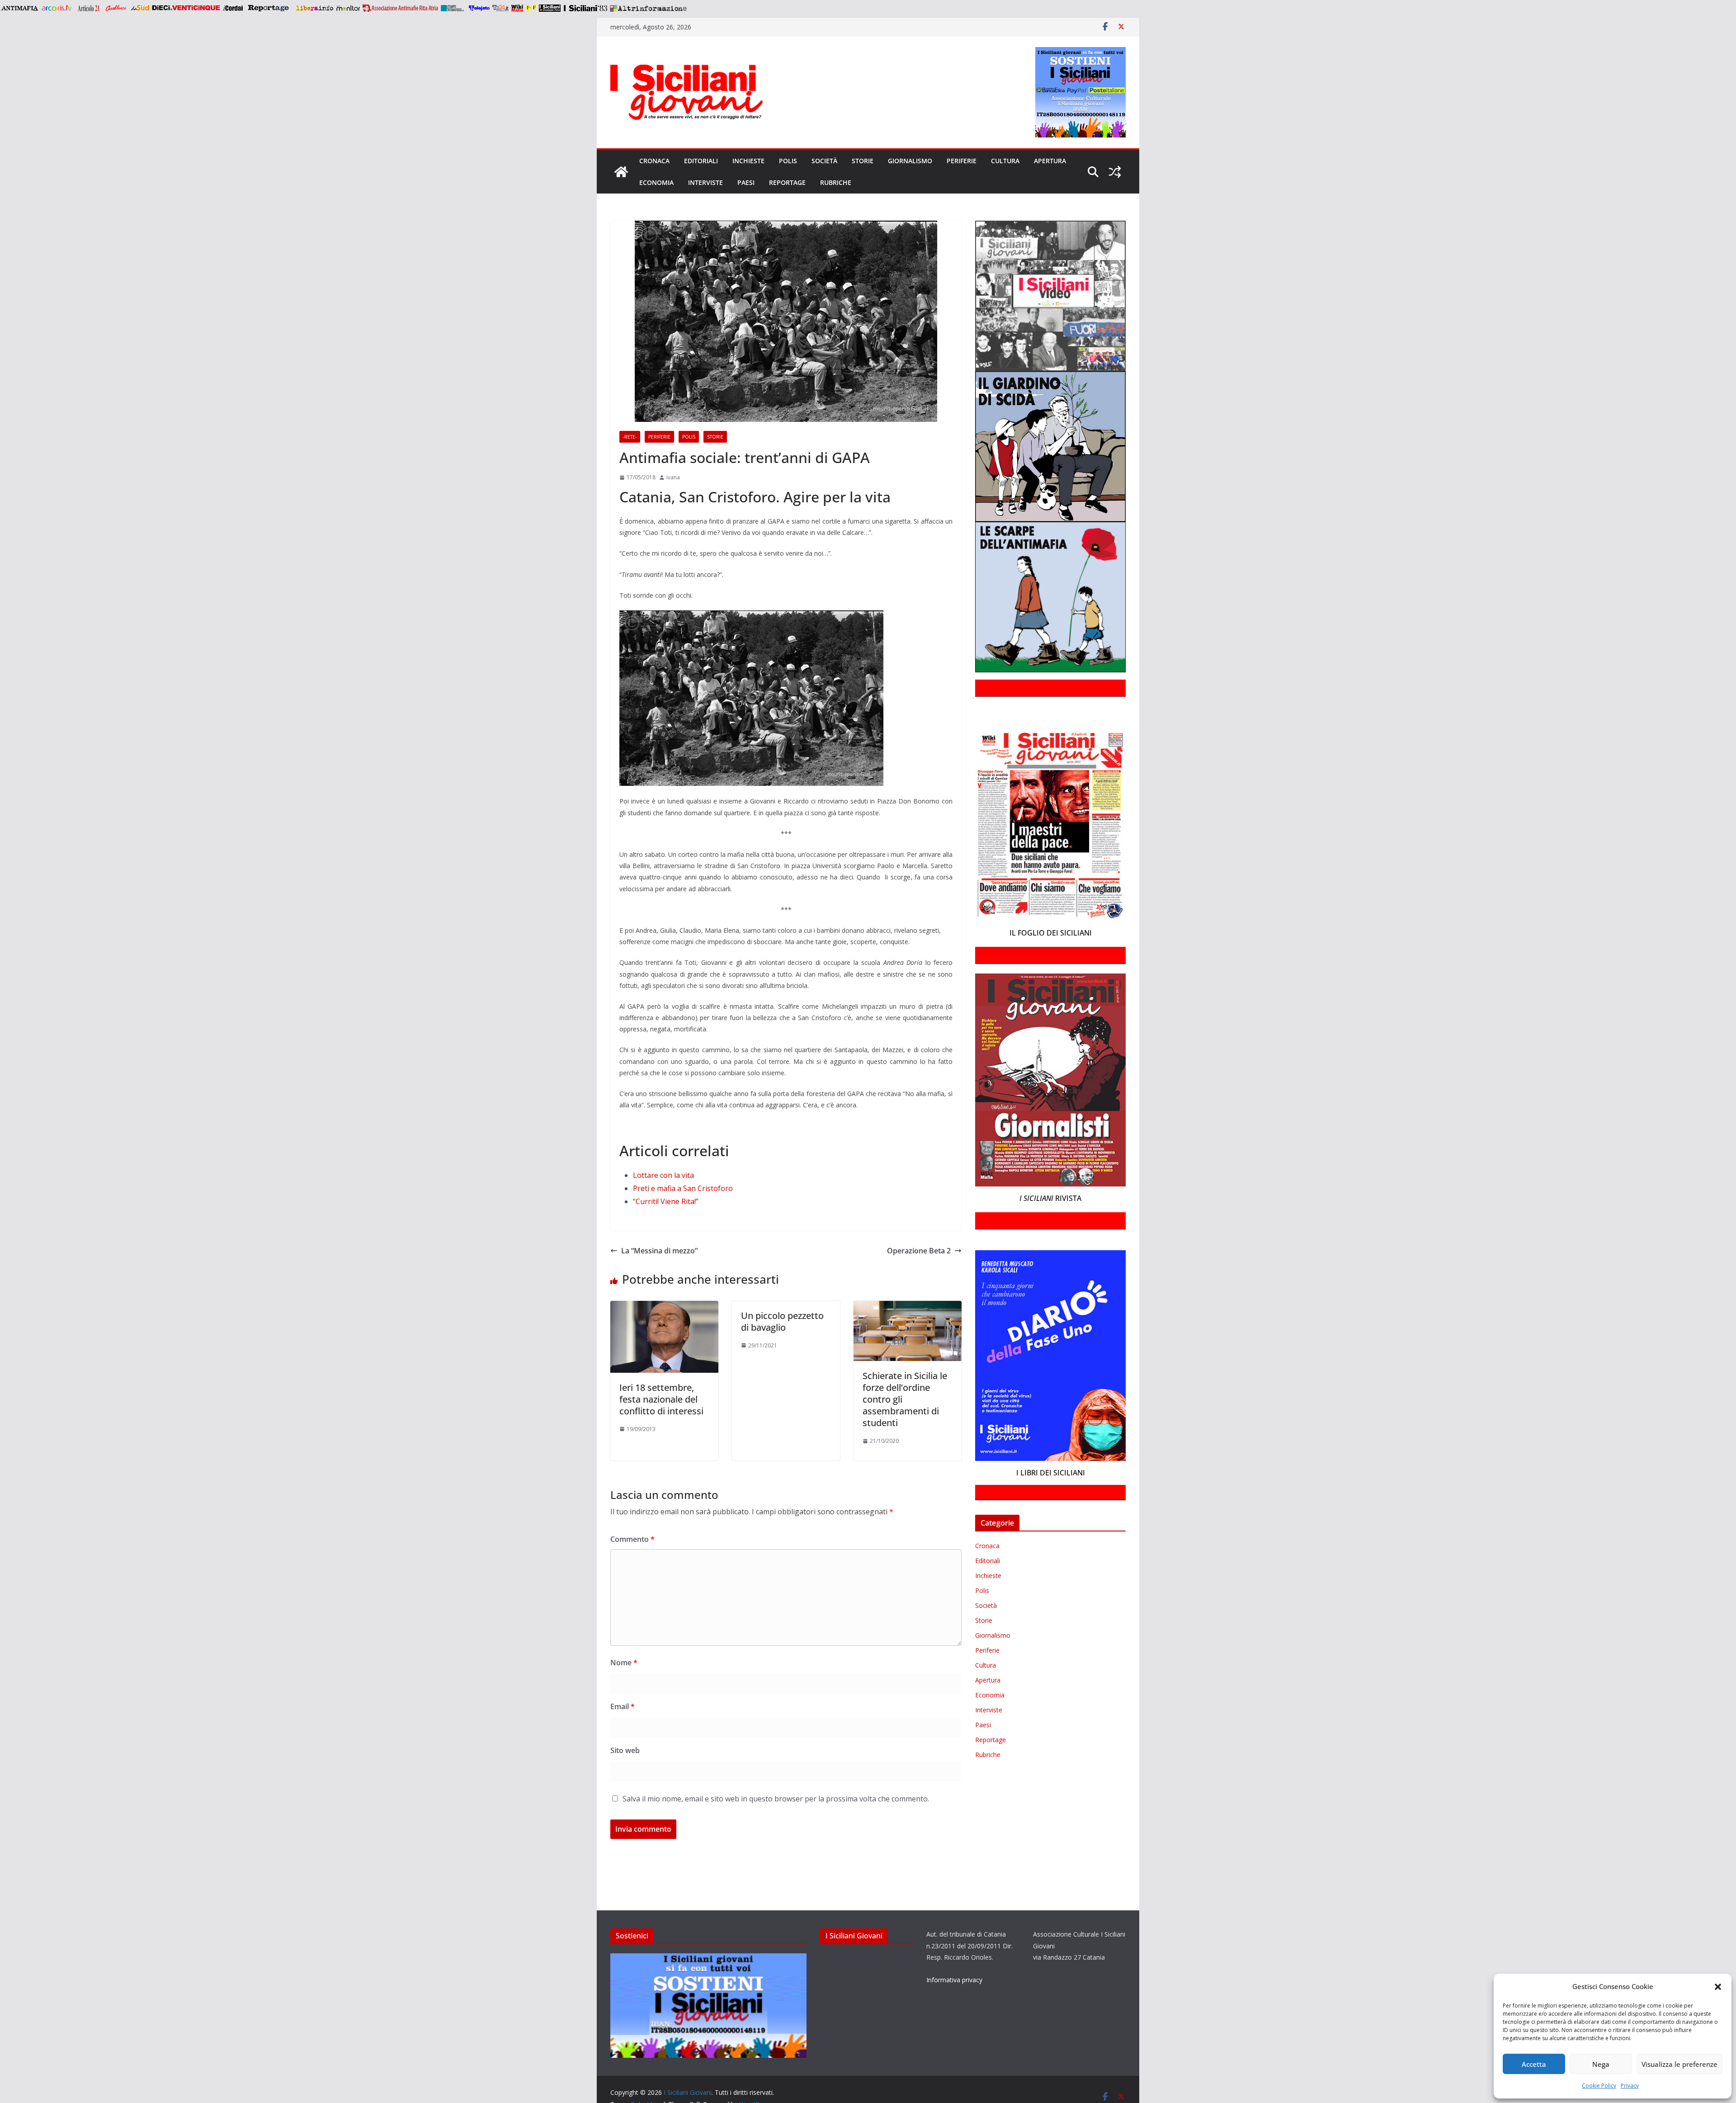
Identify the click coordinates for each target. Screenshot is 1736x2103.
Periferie (962, 161)
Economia (656, 182)
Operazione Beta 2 (919, 1251)
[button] (1718, 1987)
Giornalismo (910, 161)
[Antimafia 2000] (19, 8)
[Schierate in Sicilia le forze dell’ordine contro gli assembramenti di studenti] (908, 1307)
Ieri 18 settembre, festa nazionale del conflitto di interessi (661, 1399)
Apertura (1050, 161)
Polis (788, 161)
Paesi (746, 182)
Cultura (1005, 161)
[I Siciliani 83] (585, 8)
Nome (624, 1663)
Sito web (625, 1750)
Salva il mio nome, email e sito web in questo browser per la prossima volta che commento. (776, 1799)
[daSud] (140, 8)
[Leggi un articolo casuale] (1115, 172)
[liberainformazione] (314, 8)
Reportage (787, 182)
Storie (863, 161)
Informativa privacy (954, 1980)
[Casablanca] (116, 8)
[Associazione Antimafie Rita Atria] (400, 8)
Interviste (705, 182)
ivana (673, 477)
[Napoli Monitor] (348, 8)
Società (824, 161)
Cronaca (654, 161)
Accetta (1534, 2064)
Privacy (1630, 2086)
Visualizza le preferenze (1679, 2064)
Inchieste (748, 161)
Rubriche (836, 182)
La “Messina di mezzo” (659, 1251)
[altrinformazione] (648, 8)
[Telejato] (479, 8)
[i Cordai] (233, 8)
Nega (1601, 2064)
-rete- (630, 437)
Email (623, 1706)
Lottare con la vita (663, 1175)
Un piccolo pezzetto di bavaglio (782, 1321)
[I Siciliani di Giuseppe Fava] (550, 8)
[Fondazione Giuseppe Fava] (531, 8)
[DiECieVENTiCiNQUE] (186, 8)
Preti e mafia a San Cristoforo (683, 1188)
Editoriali (701, 161)
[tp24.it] (500, 8)
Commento (632, 1539)
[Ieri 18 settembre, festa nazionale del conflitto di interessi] (664, 1307)
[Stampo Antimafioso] (453, 8)
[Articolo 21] (89, 8)
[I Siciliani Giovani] (621, 172)
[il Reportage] (269, 8)
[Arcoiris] (57, 8)
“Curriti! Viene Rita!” (666, 1201)
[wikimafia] (517, 8)
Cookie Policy (1599, 2086)
